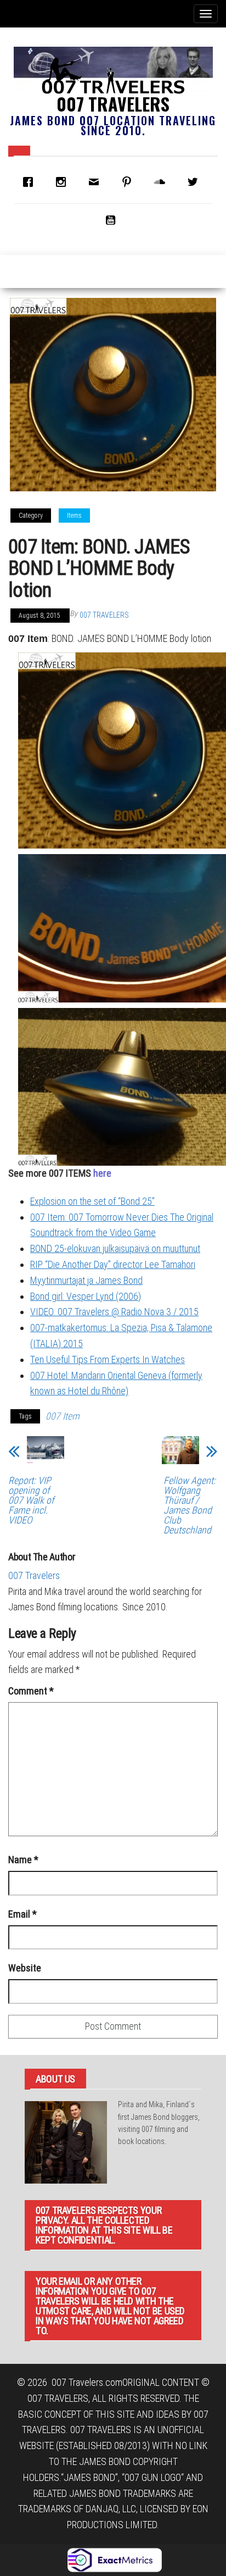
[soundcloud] (162, 182)
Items (74, 516)
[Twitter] (195, 182)
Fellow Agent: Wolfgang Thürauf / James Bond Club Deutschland (190, 1505)
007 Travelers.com (87, 2382)
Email (22, 1914)
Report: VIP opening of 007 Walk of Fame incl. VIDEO (31, 1500)
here (102, 1173)
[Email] (97, 182)
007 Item (63, 1416)
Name (23, 1860)
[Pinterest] (129, 182)
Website (25, 1968)
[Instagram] (64, 182)
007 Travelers (113, 104)
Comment (31, 1691)
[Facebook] (31, 182)
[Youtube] (113, 220)
